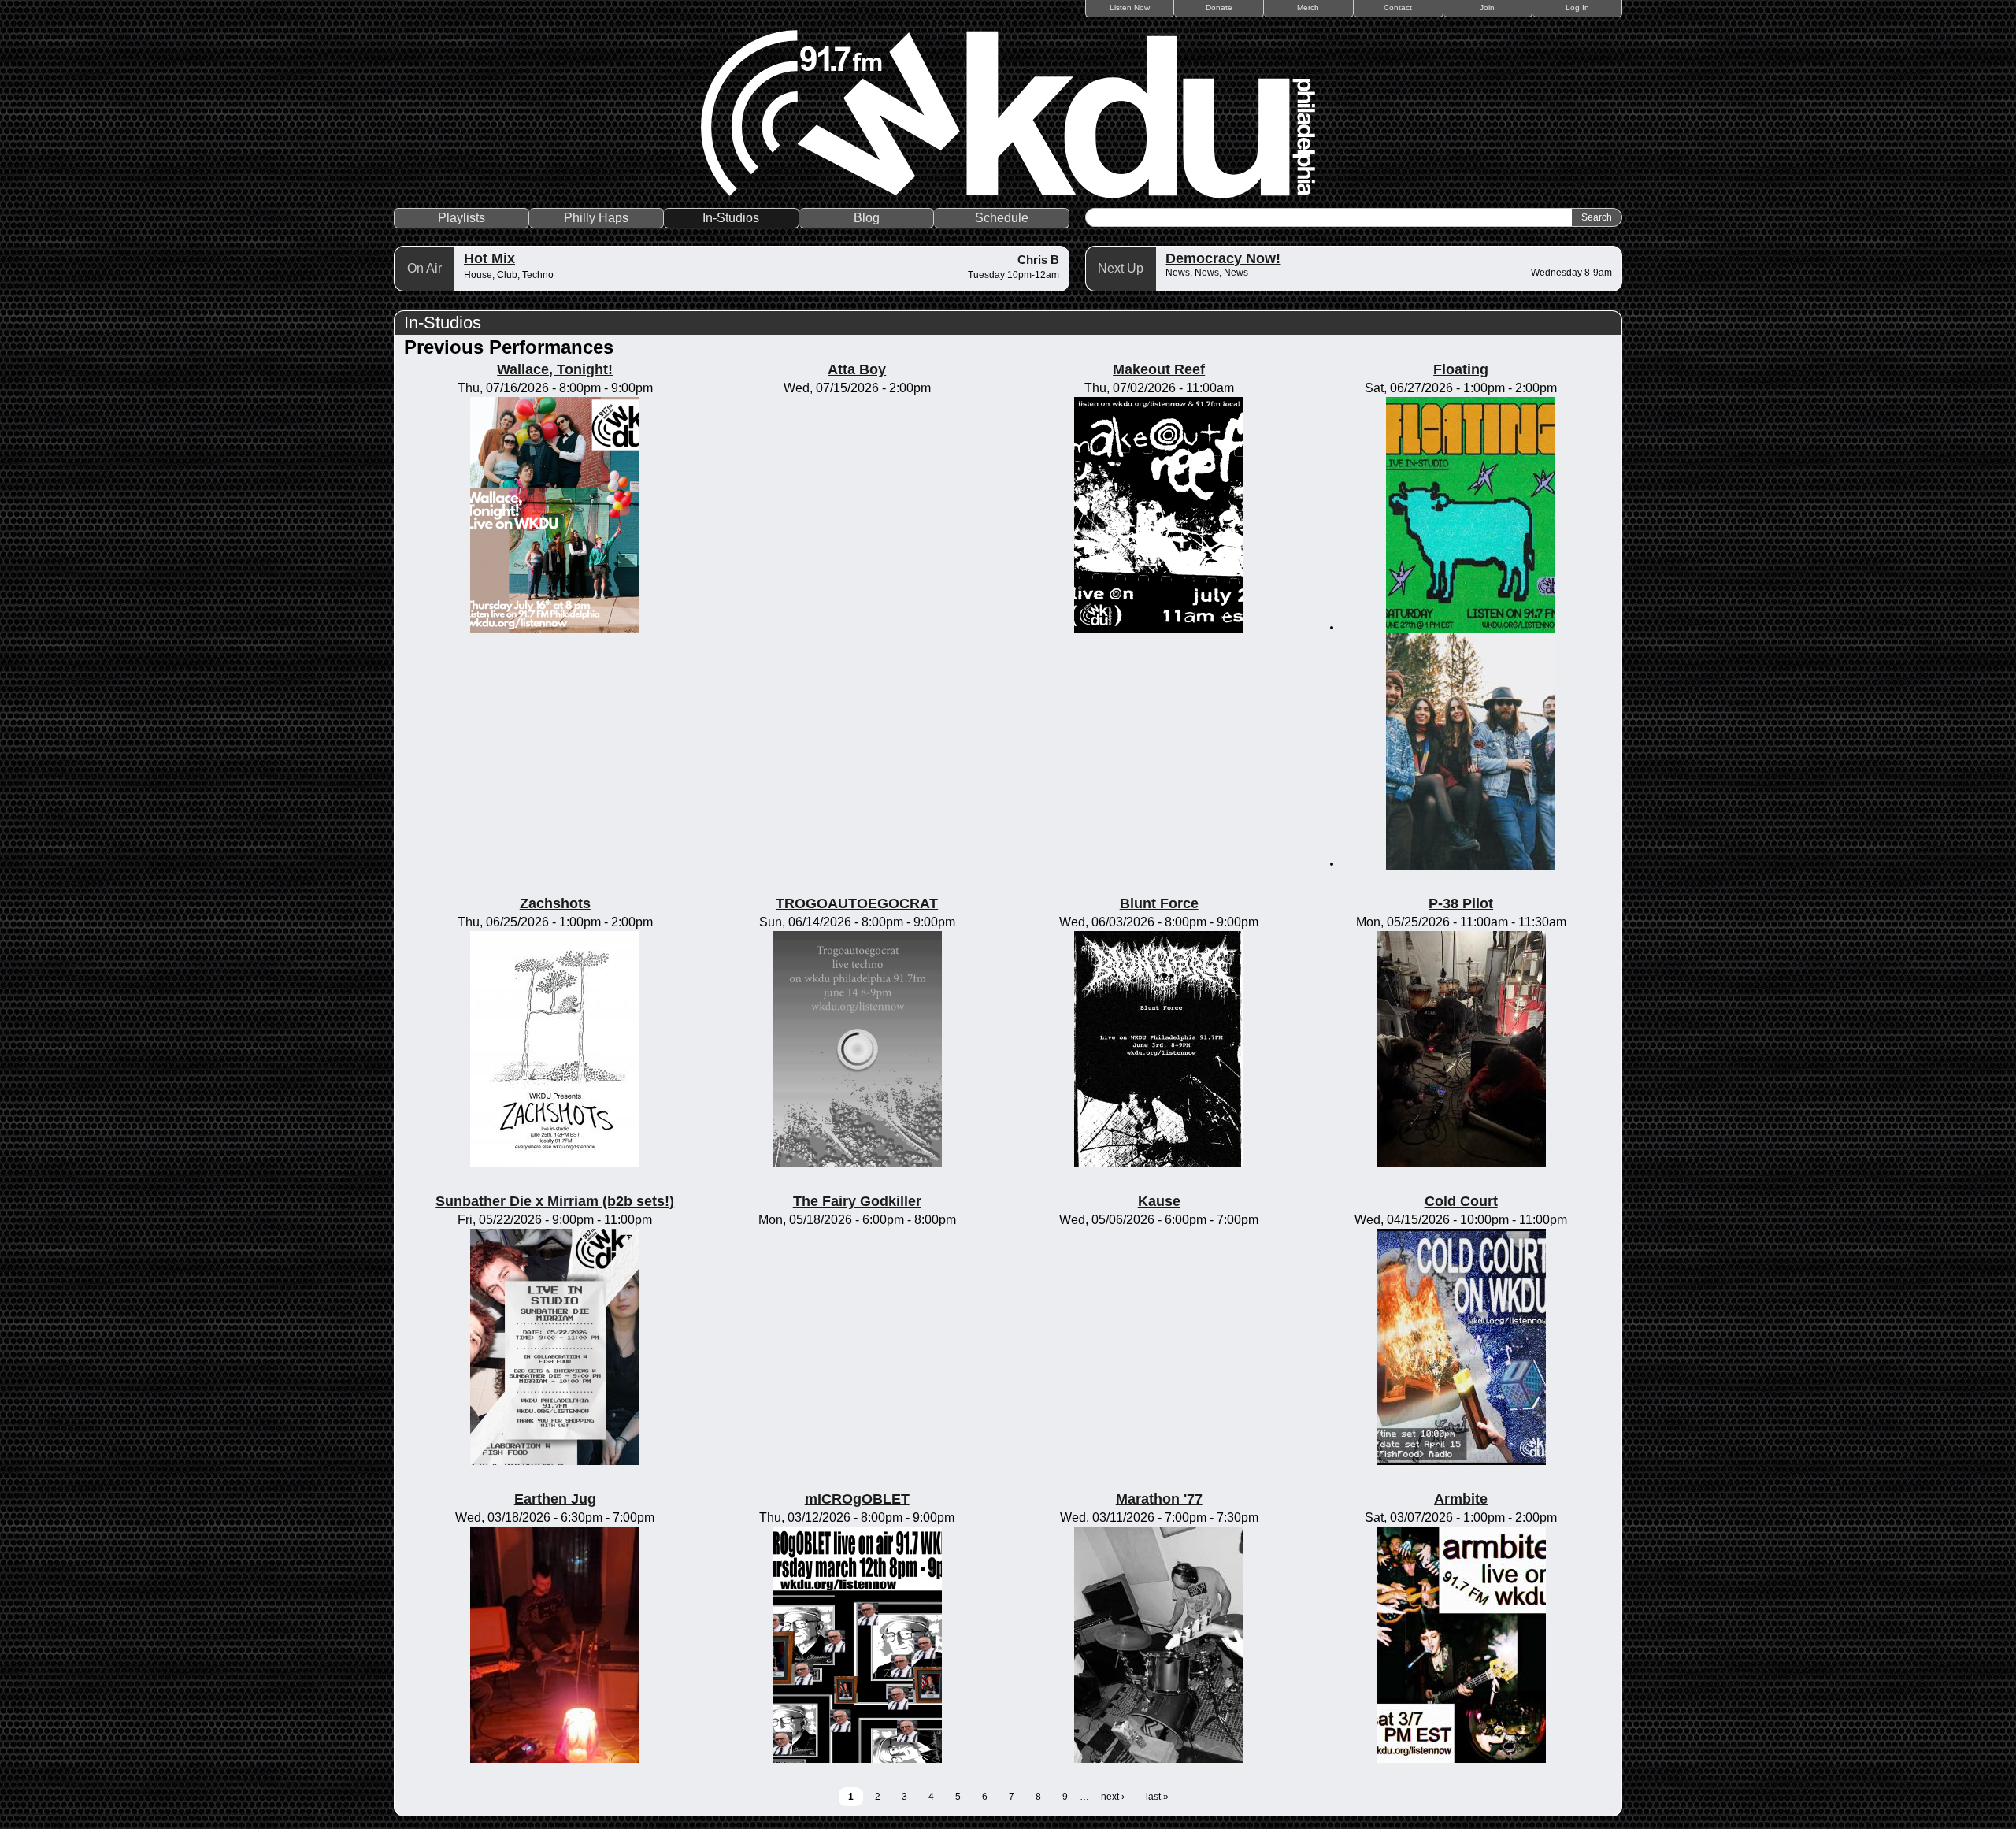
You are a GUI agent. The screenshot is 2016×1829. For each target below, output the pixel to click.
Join (1487, 7)
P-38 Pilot (1461, 903)
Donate (1219, 7)
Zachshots (555, 903)
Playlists (461, 218)
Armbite (1461, 1499)
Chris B (1038, 260)
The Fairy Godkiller (857, 1201)
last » (1157, 1797)
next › (1113, 1797)
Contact (1398, 7)
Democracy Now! (1223, 258)
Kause (1159, 1201)
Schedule (1002, 218)
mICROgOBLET (857, 1499)
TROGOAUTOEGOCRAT (857, 903)
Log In (1577, 7)
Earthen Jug (555, 1499)
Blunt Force (1159, 903)
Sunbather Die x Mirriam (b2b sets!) (555, 1201)
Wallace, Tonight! (555, 369)
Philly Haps (596, 218)
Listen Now (1130, 7)
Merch (1308, 7)
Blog (867, 218)
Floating (1461, 369)
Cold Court (1461, 1201)
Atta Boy (857, 369)
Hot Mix (489, 258)
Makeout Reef (1159, 369)
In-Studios (731, 218)
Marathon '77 (1159, 1499)
